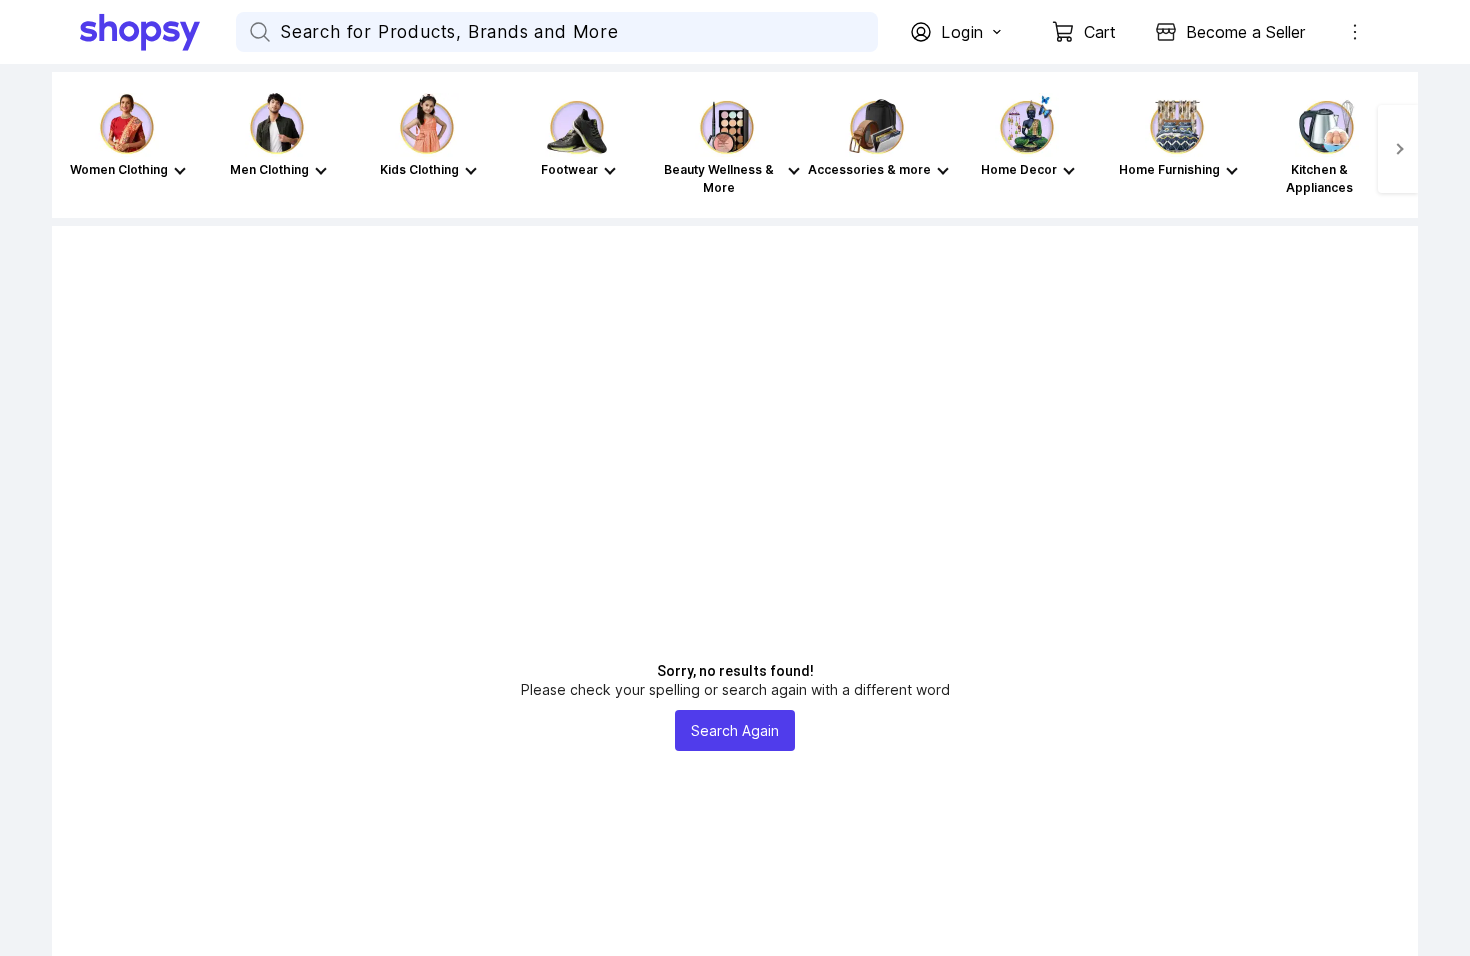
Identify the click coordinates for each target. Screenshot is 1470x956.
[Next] (1398, 149)
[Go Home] (158, 32)
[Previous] (72, 149)
